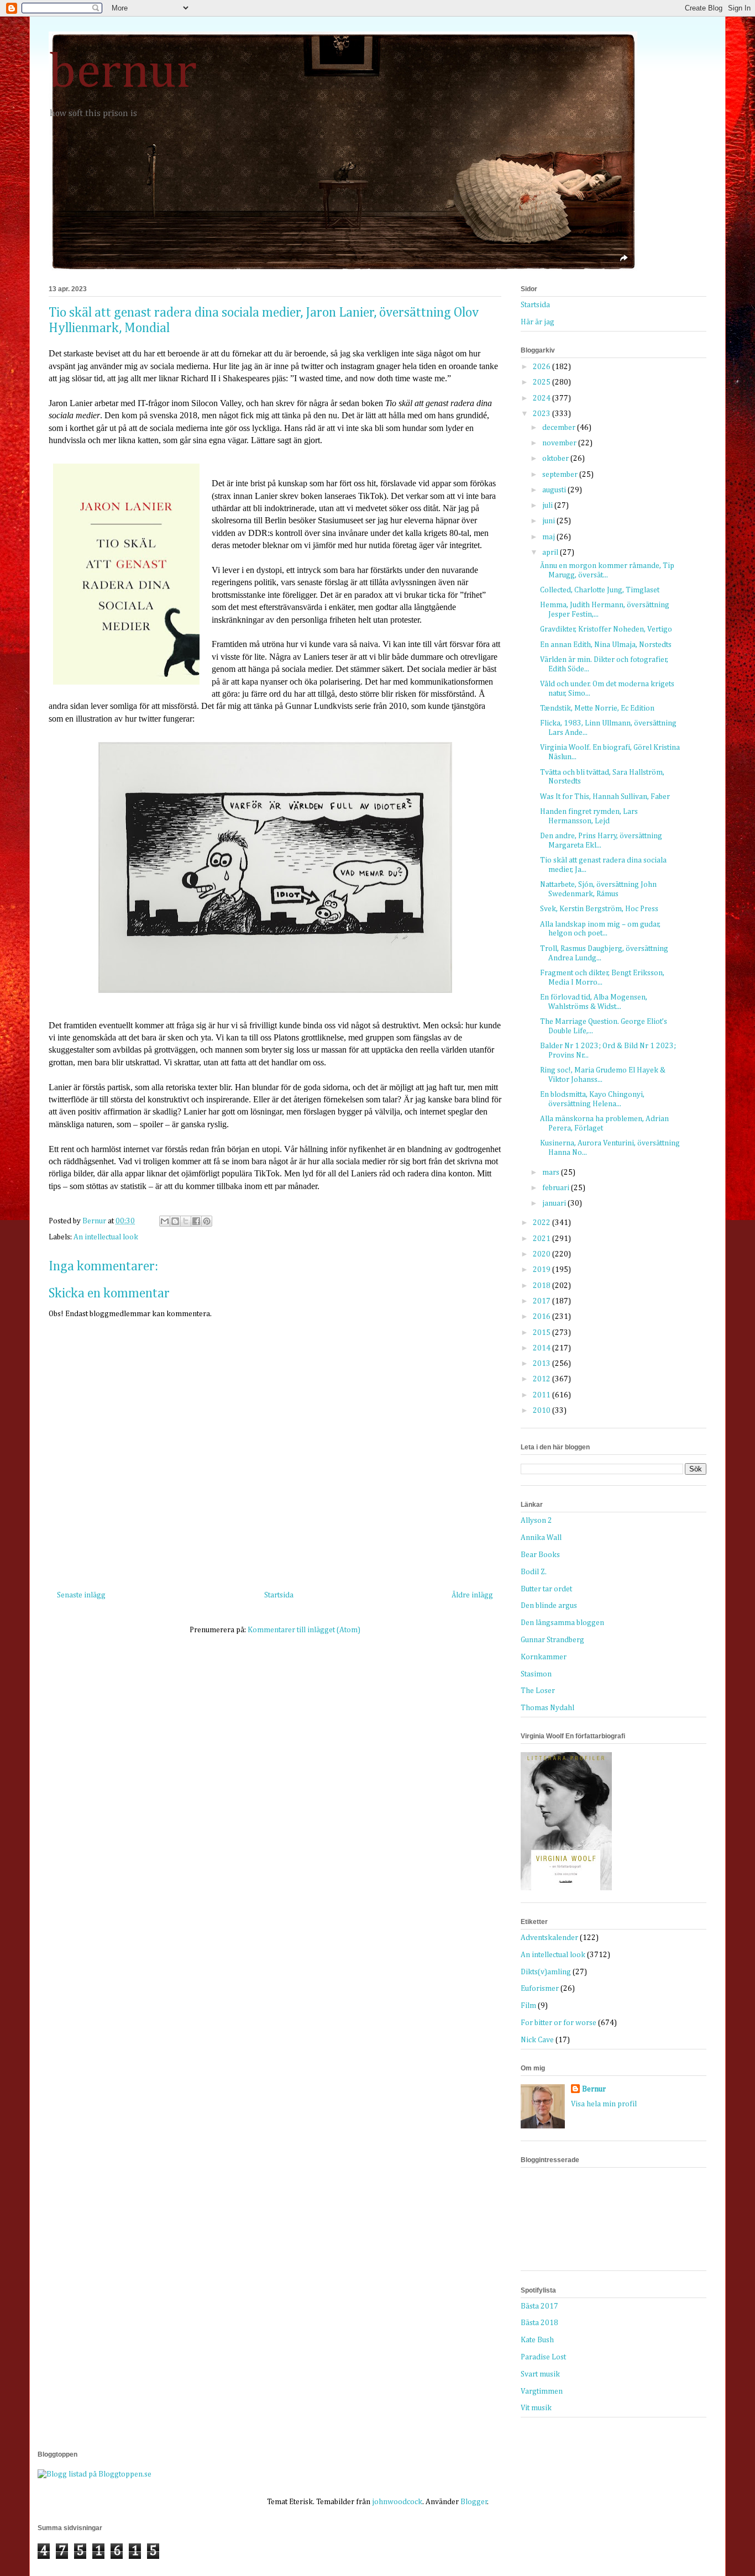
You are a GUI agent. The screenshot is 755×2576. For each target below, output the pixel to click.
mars (552, 1173)
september (561, 475)
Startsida (279, 1595)
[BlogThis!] (175, 1221)
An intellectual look (106, 1237)
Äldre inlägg (472, 1595)
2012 (542, 1379)
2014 (542, 1348)
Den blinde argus (549, 1606)
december (560, 428)
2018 (542, 1286)
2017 (542, 1301)
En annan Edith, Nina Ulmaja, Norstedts (606, 645)
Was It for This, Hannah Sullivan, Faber (605, 797)
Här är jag (538, 322)
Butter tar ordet (546, 1589)
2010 (542, 1411)
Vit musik (536, 2408)
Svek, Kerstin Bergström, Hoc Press (599, 909)
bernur (123, 73)
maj (549, 537)
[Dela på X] (186, 1221)
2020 (542, 1254)
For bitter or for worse (559, 2023)
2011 (542, 1395)
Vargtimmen (542, 2391)
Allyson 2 (536, 1521)
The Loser (538, 1691)
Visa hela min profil (604, 2104)
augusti (555, 490)
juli (548, 506)
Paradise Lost (543, 2357)
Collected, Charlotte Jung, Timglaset (600, 590)
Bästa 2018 (539, 2323)
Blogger (474, 2502)
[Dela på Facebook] (196, 1221)
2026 (542, 367)
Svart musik (540, 2374)
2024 (542, 398)
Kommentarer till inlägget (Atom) (304, 1630)
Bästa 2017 (539, 2306)
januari (555, 1203)
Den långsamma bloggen (562, 1623)
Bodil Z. (534, 1572)
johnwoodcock (397, 2502)
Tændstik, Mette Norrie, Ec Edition (597, 708)
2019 (542, 1270)
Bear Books (540, 1555)
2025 (542, 382)
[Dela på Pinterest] (207, 1221)
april (551, 553)
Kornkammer (544, 1657)
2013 (542, 1364)
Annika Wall (541, 1538)
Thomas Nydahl (547, 1708)
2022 (542, 1223)
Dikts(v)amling (546, 1972)
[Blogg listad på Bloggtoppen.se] (95, 2474)
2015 (542, 1333)
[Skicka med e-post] (165, 1221)
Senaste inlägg (81, 1595)
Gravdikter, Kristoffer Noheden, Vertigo (606, 629)
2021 (542, 1239)
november (560, 443)
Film (528, 2006)
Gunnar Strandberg (552, 1640)
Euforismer (540, 1989)
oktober (556, 459)
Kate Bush (537, 2340)
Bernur (594, 2089)
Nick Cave (537, 2040)
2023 (542, 414)
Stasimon (536, 1674)
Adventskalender (549, 1938)
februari (557, 1188)
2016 (542, 1317)
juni (549, 521)
